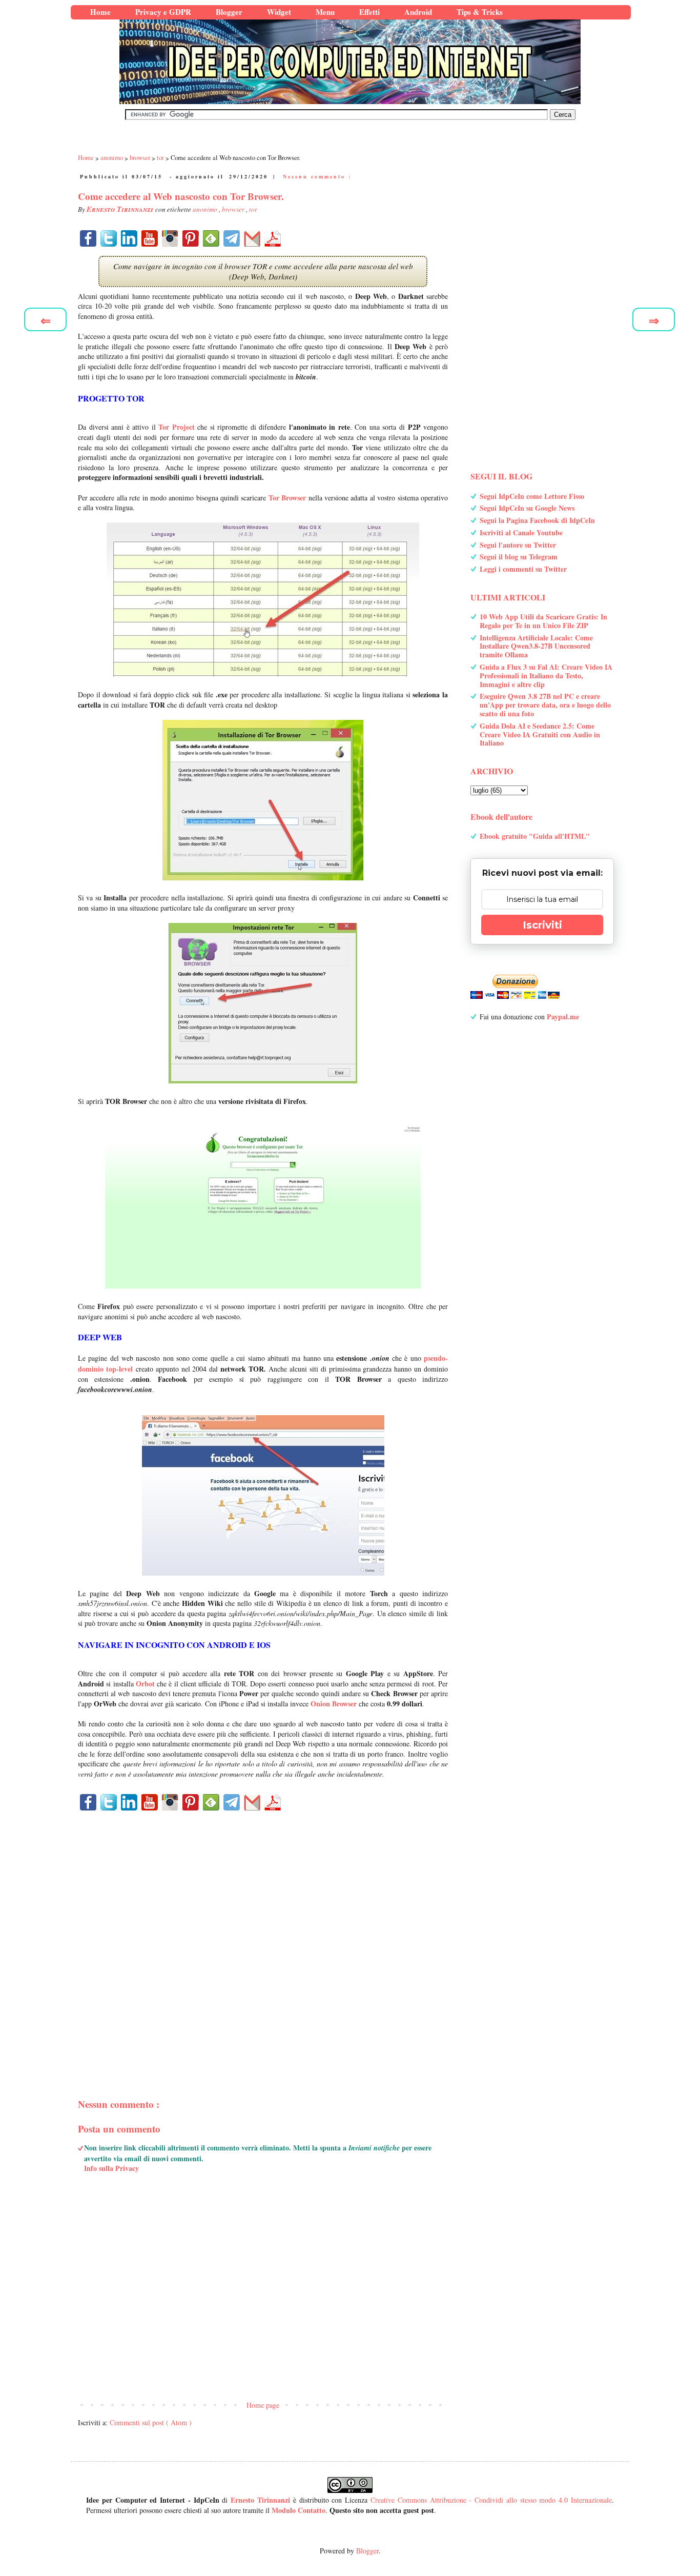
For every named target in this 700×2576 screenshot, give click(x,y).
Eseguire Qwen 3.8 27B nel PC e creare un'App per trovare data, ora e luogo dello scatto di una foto (545, 705)
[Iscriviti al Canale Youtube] (150, 238)
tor (253, 209)
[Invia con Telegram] (232, 238)
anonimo (206, 209)
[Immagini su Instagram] (170, 238)
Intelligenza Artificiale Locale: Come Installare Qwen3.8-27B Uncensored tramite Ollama (536, 646)
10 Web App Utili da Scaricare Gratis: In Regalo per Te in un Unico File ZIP (543, 621)
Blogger (367, 2551)
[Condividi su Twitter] (109, 238)
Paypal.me (563, 1017)
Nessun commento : (317, 176)
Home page (263, 2405)
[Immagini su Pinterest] (191, 238)
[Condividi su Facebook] (88, 238)
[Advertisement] (263, 1937)
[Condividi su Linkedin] (129, 238)
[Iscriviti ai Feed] (211, 238)
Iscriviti (542, 925)
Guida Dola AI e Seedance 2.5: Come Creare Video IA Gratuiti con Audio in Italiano (540, 734)
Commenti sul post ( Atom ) (151, 2422)
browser (234, 209)
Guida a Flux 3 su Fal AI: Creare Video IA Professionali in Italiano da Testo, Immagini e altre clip (546, 676)
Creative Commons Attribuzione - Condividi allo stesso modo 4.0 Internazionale (491, 2500)
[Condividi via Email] (252, 238)
